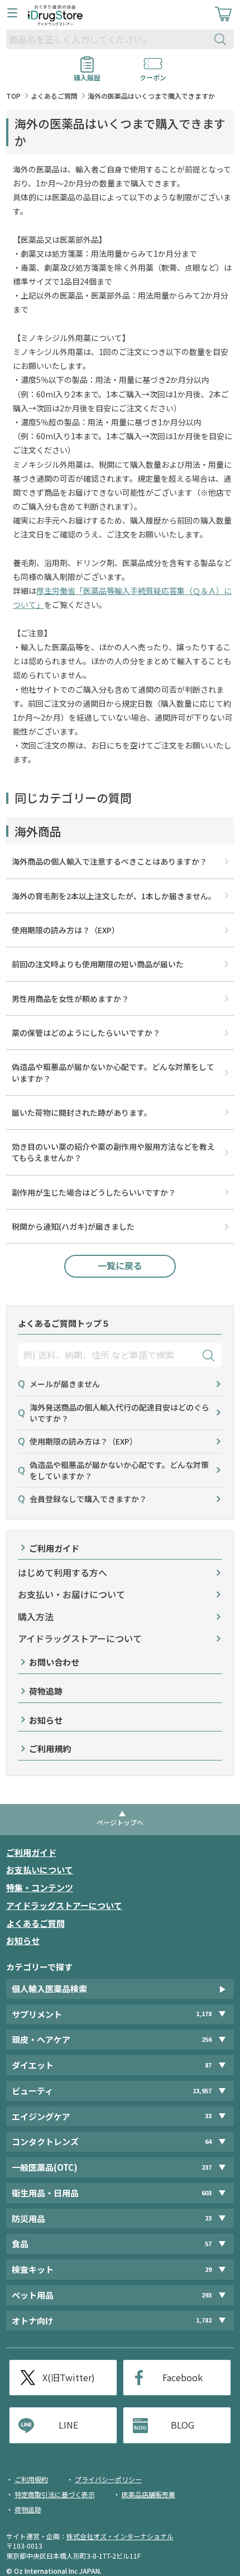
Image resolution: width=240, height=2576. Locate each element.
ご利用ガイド (54, 1548)
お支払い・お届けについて (71, 1594)
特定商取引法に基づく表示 (55, 2494)
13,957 (202, 2091)
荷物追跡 (46, 1691)
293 (207, 2295)
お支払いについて (40, 1870)
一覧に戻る (120, 1265)
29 (208, 2269)
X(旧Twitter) (69, 2377)
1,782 (204, 2320)
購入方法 (36, 1617)
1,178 (204, 2014)
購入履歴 (87, 74)
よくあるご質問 (54, 96)
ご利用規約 (50, 1748)
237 (207, 2167)
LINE (68, 2425)
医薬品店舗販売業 (148, 2494)
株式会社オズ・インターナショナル (120, 2536)
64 (208, 2141)
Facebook (183, 2377)
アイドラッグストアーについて (80, 1639)
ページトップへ (120, 1822)
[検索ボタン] (223, 39)
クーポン (153, 74)
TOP (13, 96)
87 (208, 2065)
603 (207, 2193)
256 (207, 2039)
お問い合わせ (54, 1662)
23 (208, 2218)
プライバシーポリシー (108, 2479)
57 (208, 2244)
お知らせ (46, 1720)
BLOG (183, 2425)
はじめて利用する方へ (63, 1573)
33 (208, 2116)
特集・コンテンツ (40, 1887)
